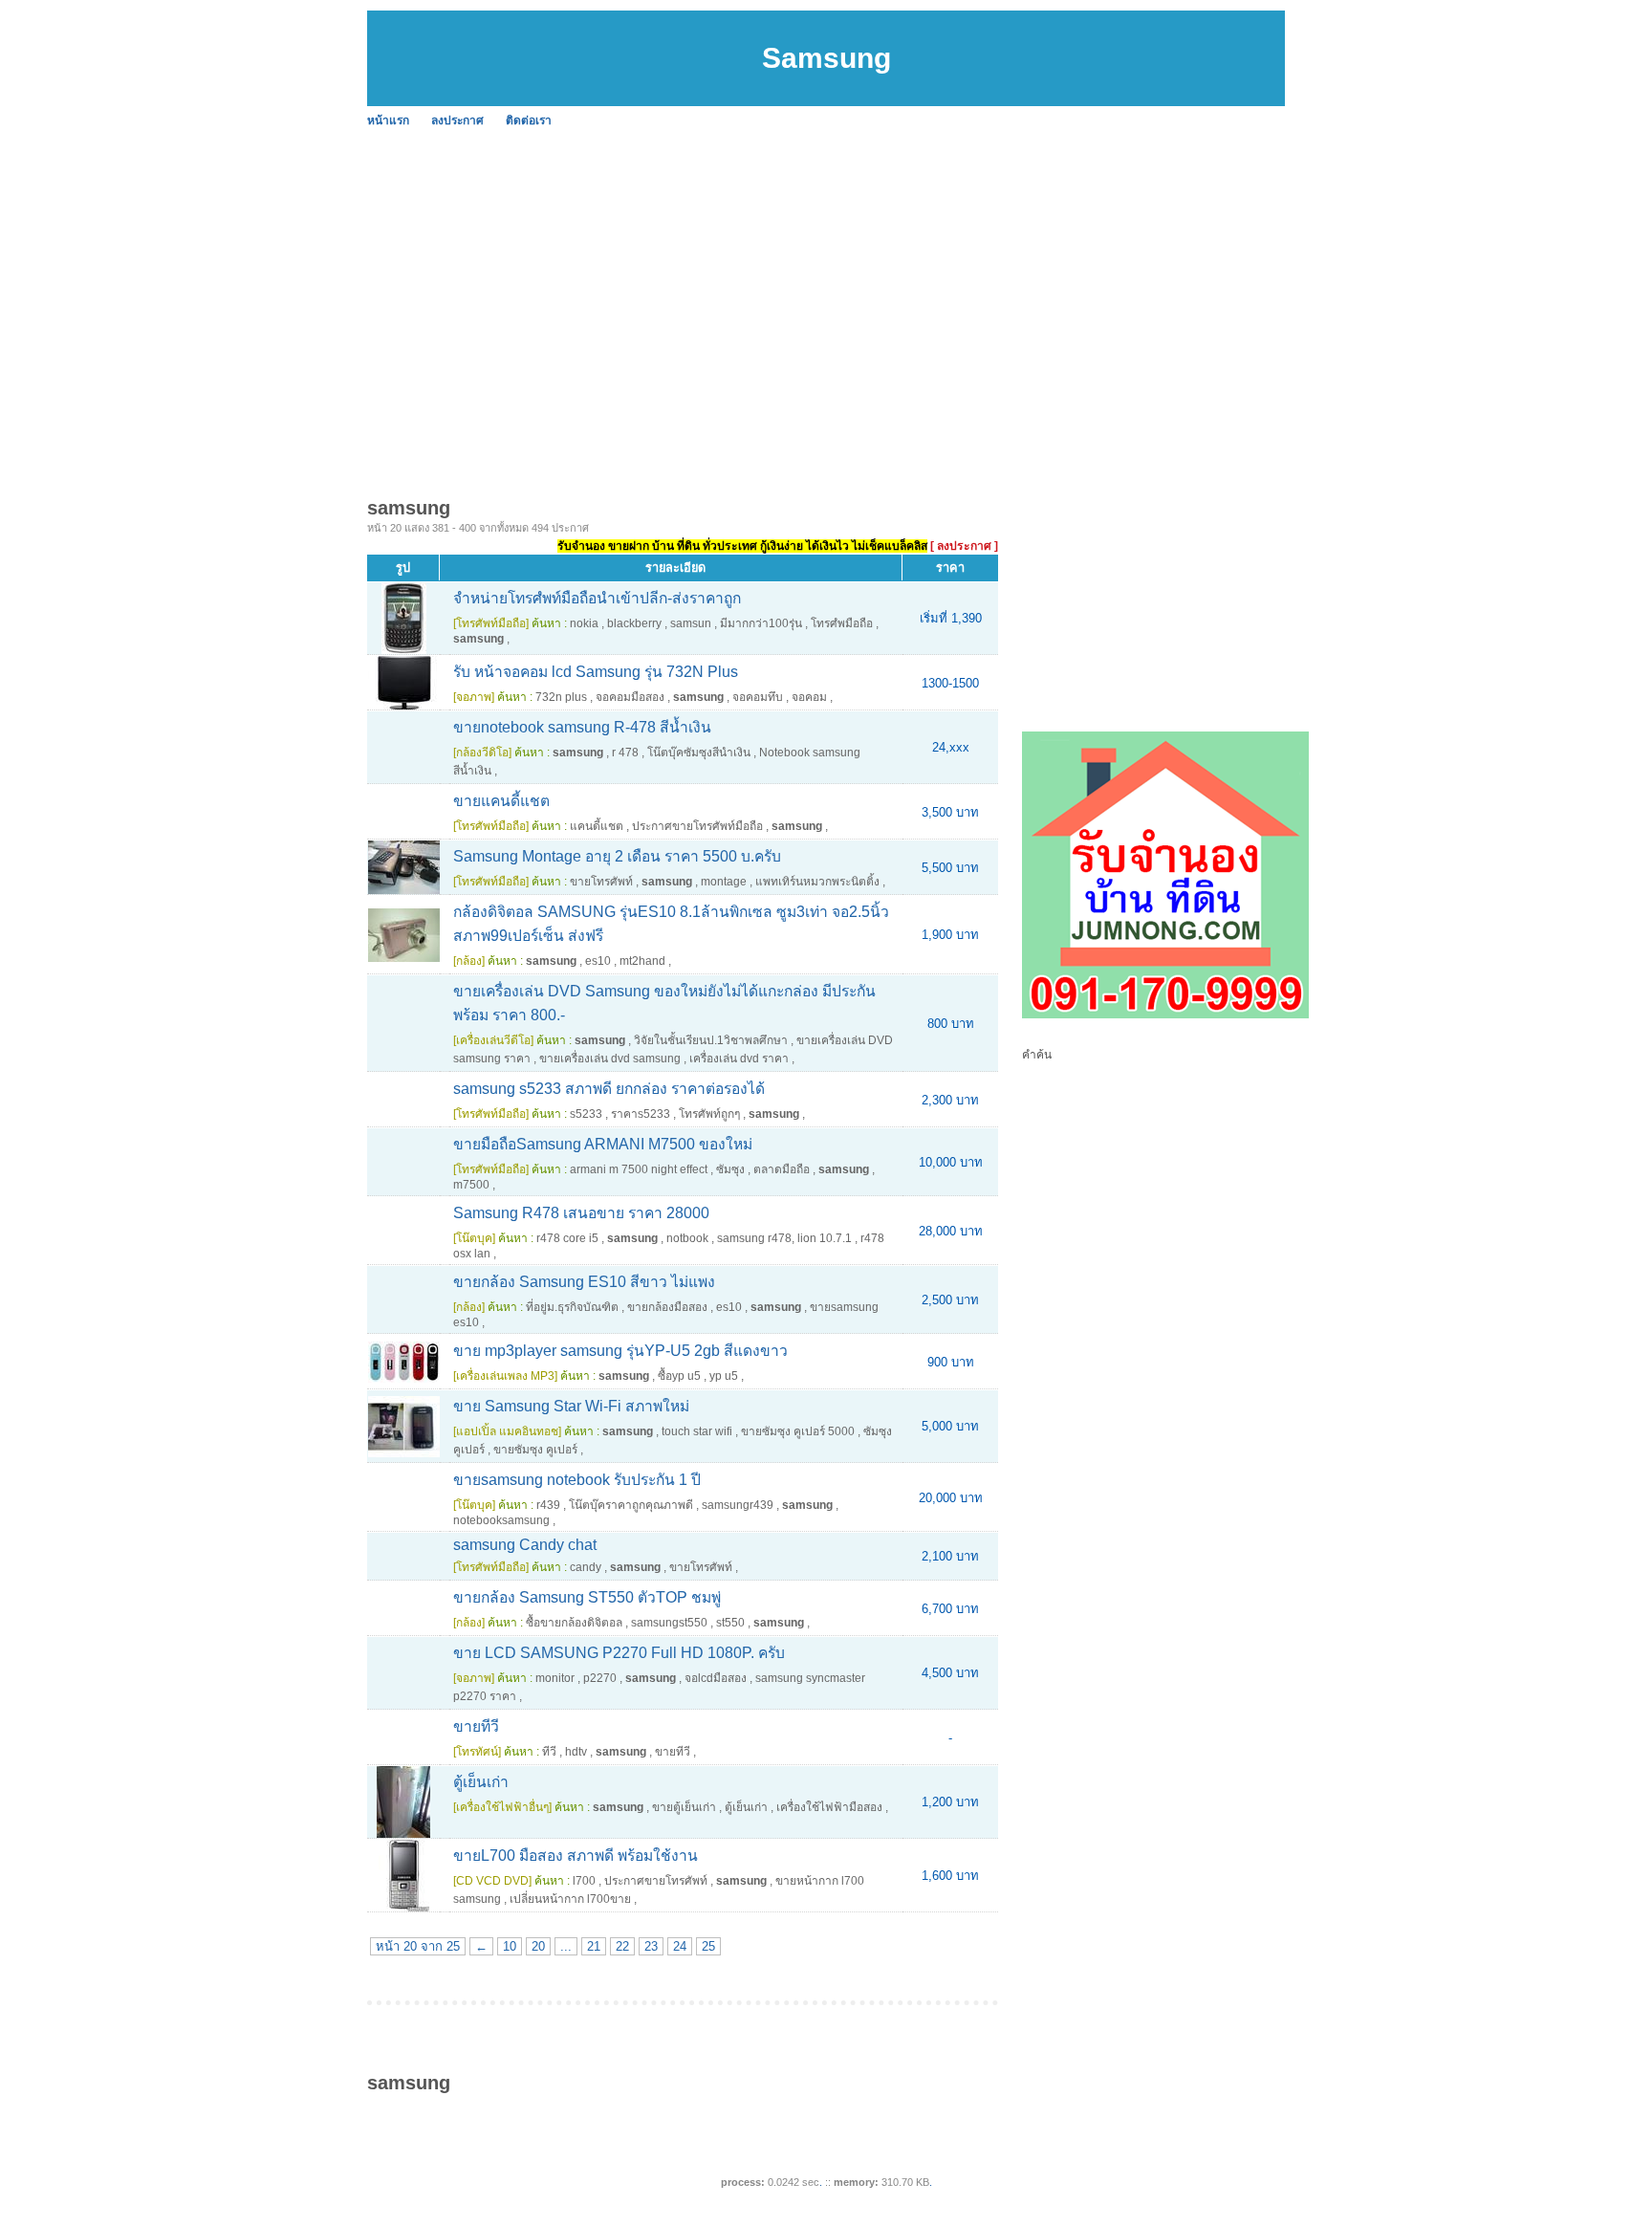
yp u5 (724, 1376)
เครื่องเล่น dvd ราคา (739, 1059)
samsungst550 (669, 1623)
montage (724, 882)
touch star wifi (697, 1431)
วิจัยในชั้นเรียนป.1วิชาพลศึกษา (711, 1040)
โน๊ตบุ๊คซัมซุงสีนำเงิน (699, 753)
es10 (598, 961)
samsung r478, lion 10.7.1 (784, 1238)
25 (708, 1946)
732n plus (561, 697)
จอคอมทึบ (758, 697)
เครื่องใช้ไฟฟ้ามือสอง (829, 1807)
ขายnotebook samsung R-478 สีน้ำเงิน (582, 727)
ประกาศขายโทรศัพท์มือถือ (697, 826)
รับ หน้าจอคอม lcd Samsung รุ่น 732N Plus (596, 672)
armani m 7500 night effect (639, 1169)
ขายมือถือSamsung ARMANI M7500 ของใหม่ (603, 1144)
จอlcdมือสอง (716, 1678)
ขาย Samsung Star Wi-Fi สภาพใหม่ (571, 1406)
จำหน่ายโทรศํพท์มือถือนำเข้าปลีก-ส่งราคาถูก (597, 598)
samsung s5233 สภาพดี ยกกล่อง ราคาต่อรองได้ (609, 1089)
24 (680, 1946)
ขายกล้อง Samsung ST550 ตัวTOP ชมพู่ (587, 1597)
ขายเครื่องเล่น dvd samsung (610, 1059)
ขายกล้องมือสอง (667, 1307)
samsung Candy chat (525, 1545)
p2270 (600, 1678)
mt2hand (642, 961)
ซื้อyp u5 (679, 1376)
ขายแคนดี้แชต (501, 801)
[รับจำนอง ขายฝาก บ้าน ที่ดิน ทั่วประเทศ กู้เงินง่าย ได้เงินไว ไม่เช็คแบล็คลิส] (1165, 1015)
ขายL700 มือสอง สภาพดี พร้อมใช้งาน (576, 1856)
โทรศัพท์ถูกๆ (709, 1114)
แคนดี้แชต (597, 826)
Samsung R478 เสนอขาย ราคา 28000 (581, 1213)
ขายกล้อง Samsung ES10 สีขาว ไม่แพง (584, 1282)
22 (622, 1946)
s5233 (586, 1114)
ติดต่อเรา (529, 120)
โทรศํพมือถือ (842, 623)
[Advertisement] (941, 277)
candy (586, 1567)
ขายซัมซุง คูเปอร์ (535, 1450)
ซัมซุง (730, 1169)
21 (594, 1946)
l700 (584, 1881)
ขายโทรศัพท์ (601, 882)
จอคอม (809, 697)
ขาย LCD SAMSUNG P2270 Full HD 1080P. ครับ (619, 1653)
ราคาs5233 (641, 1114)
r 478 (625, 753)
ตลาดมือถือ (782, 1169)
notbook (687, 1238)
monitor (555, 1678)
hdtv (576, 1752)
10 (510, 1946)
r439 (548, 1505)
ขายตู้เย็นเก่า (684, 1807)
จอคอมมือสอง (630, 697)
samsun (691, 623)
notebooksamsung (501, 1520)
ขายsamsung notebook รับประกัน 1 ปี (577, 1480)
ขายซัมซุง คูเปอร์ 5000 (798, 1431)
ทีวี (549, 1752)
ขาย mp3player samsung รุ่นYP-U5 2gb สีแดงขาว (620, 1351)
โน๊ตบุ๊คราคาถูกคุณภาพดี (631, 1505)
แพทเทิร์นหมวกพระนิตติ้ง (817, 882)
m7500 (471, 1185)
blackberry (634, 623)
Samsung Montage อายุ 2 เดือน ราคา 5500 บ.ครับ (617, 856)
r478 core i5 (567, 1238)
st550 (730, 1623)
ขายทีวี (476, 1726)
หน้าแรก (388, 120)
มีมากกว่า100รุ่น (761, 623)
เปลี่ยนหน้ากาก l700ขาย (570, 1899)
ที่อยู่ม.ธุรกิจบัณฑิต (572, 1307)
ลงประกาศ (457, 120)
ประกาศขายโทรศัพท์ (656, 1881)
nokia (584, 623)
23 (651, 1946)
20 (538, 1946)
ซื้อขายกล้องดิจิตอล (574, 1623)
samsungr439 (738, 1505)
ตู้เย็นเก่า (481, 1782)
